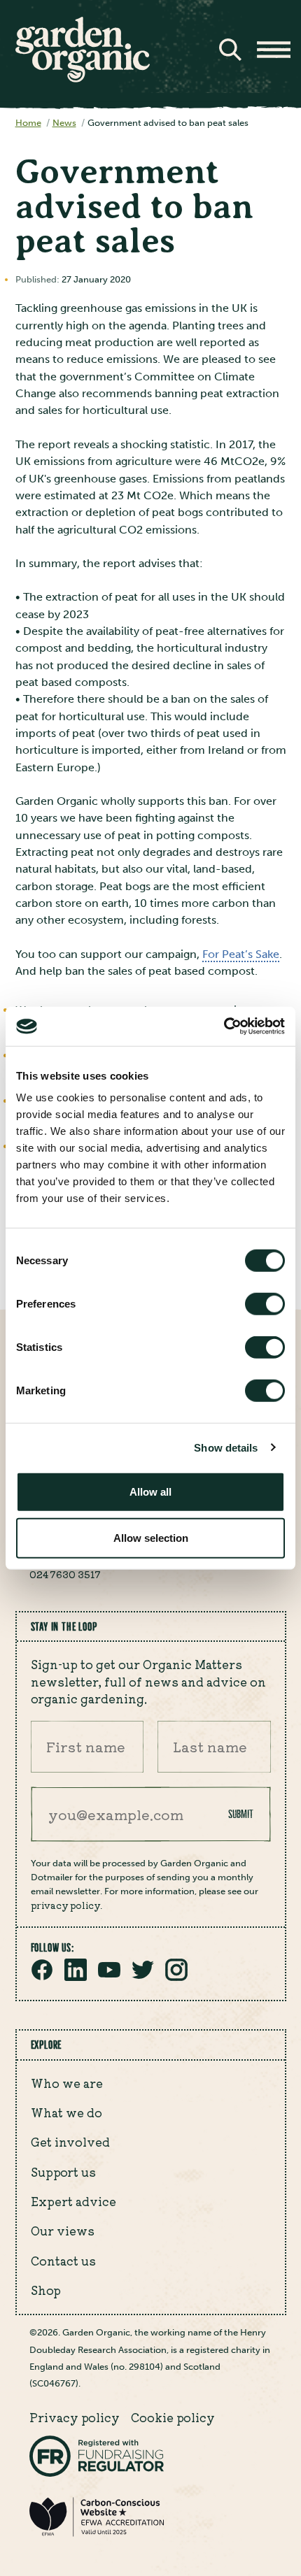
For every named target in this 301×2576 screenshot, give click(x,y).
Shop (46, 2290)
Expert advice (73, 2201)
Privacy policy (75, 2417)
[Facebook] (42, 1977)
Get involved (70, 2142)
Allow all (150, 1492)
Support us (63, 2172)
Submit (241, 1814)
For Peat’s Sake (241, 954)
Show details (226, 1447)
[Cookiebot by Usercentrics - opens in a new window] (224, 1026)
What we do (66, 2112)
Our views (63, 2231)
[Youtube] (109, 1977)
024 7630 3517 (65, 1574)
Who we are (67, 2083)
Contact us (63, 2261)
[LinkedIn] (76, 1977)
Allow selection (151, 1537)
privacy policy (65, 1905)
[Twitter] (143, 1977)
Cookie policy (173, 2417)
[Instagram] (176, 1977)
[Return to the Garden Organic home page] (83, 79)
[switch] (265, 1304)
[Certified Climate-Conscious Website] (97, 2534)
